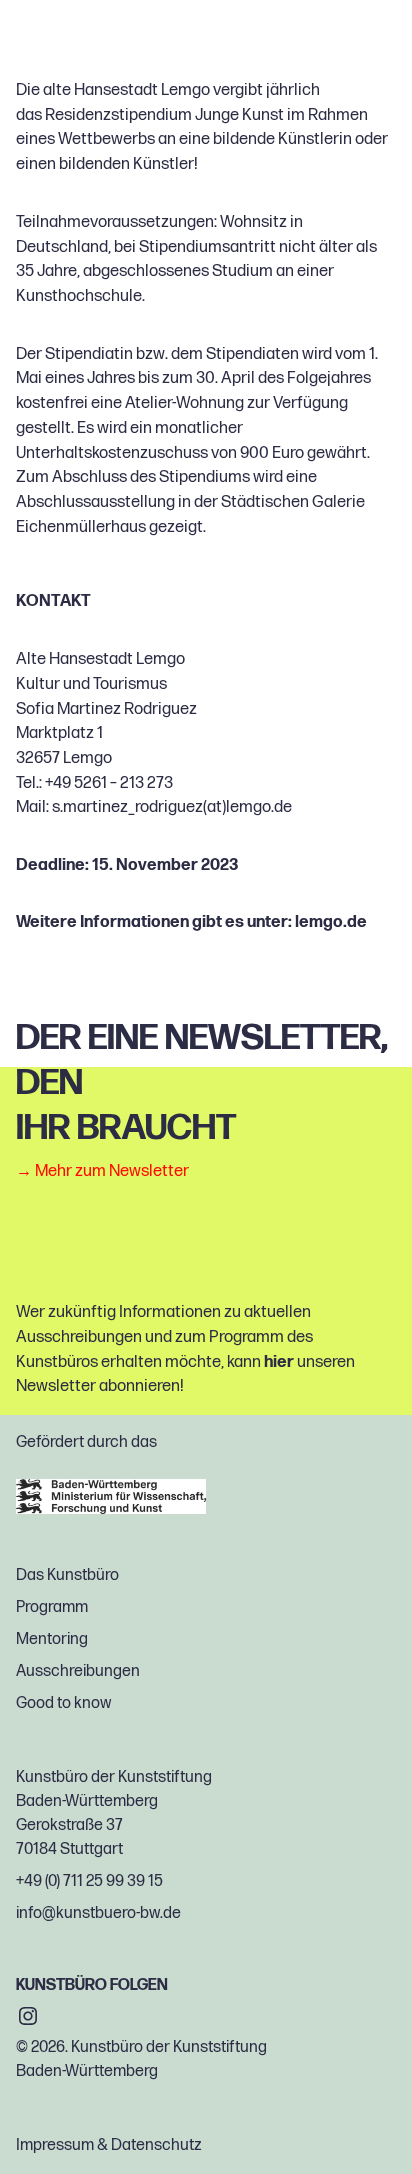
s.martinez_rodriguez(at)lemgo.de (172, 807)
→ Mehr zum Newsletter (102, 1170)
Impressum (55, 2145)
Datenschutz (156, 2145)
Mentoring (52, 1639)
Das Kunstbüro (67, 1575)
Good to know (63, 1703)
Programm (52, 1607)
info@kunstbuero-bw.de (98, 1913)
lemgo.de (331, 922)
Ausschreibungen (78, 1671)
